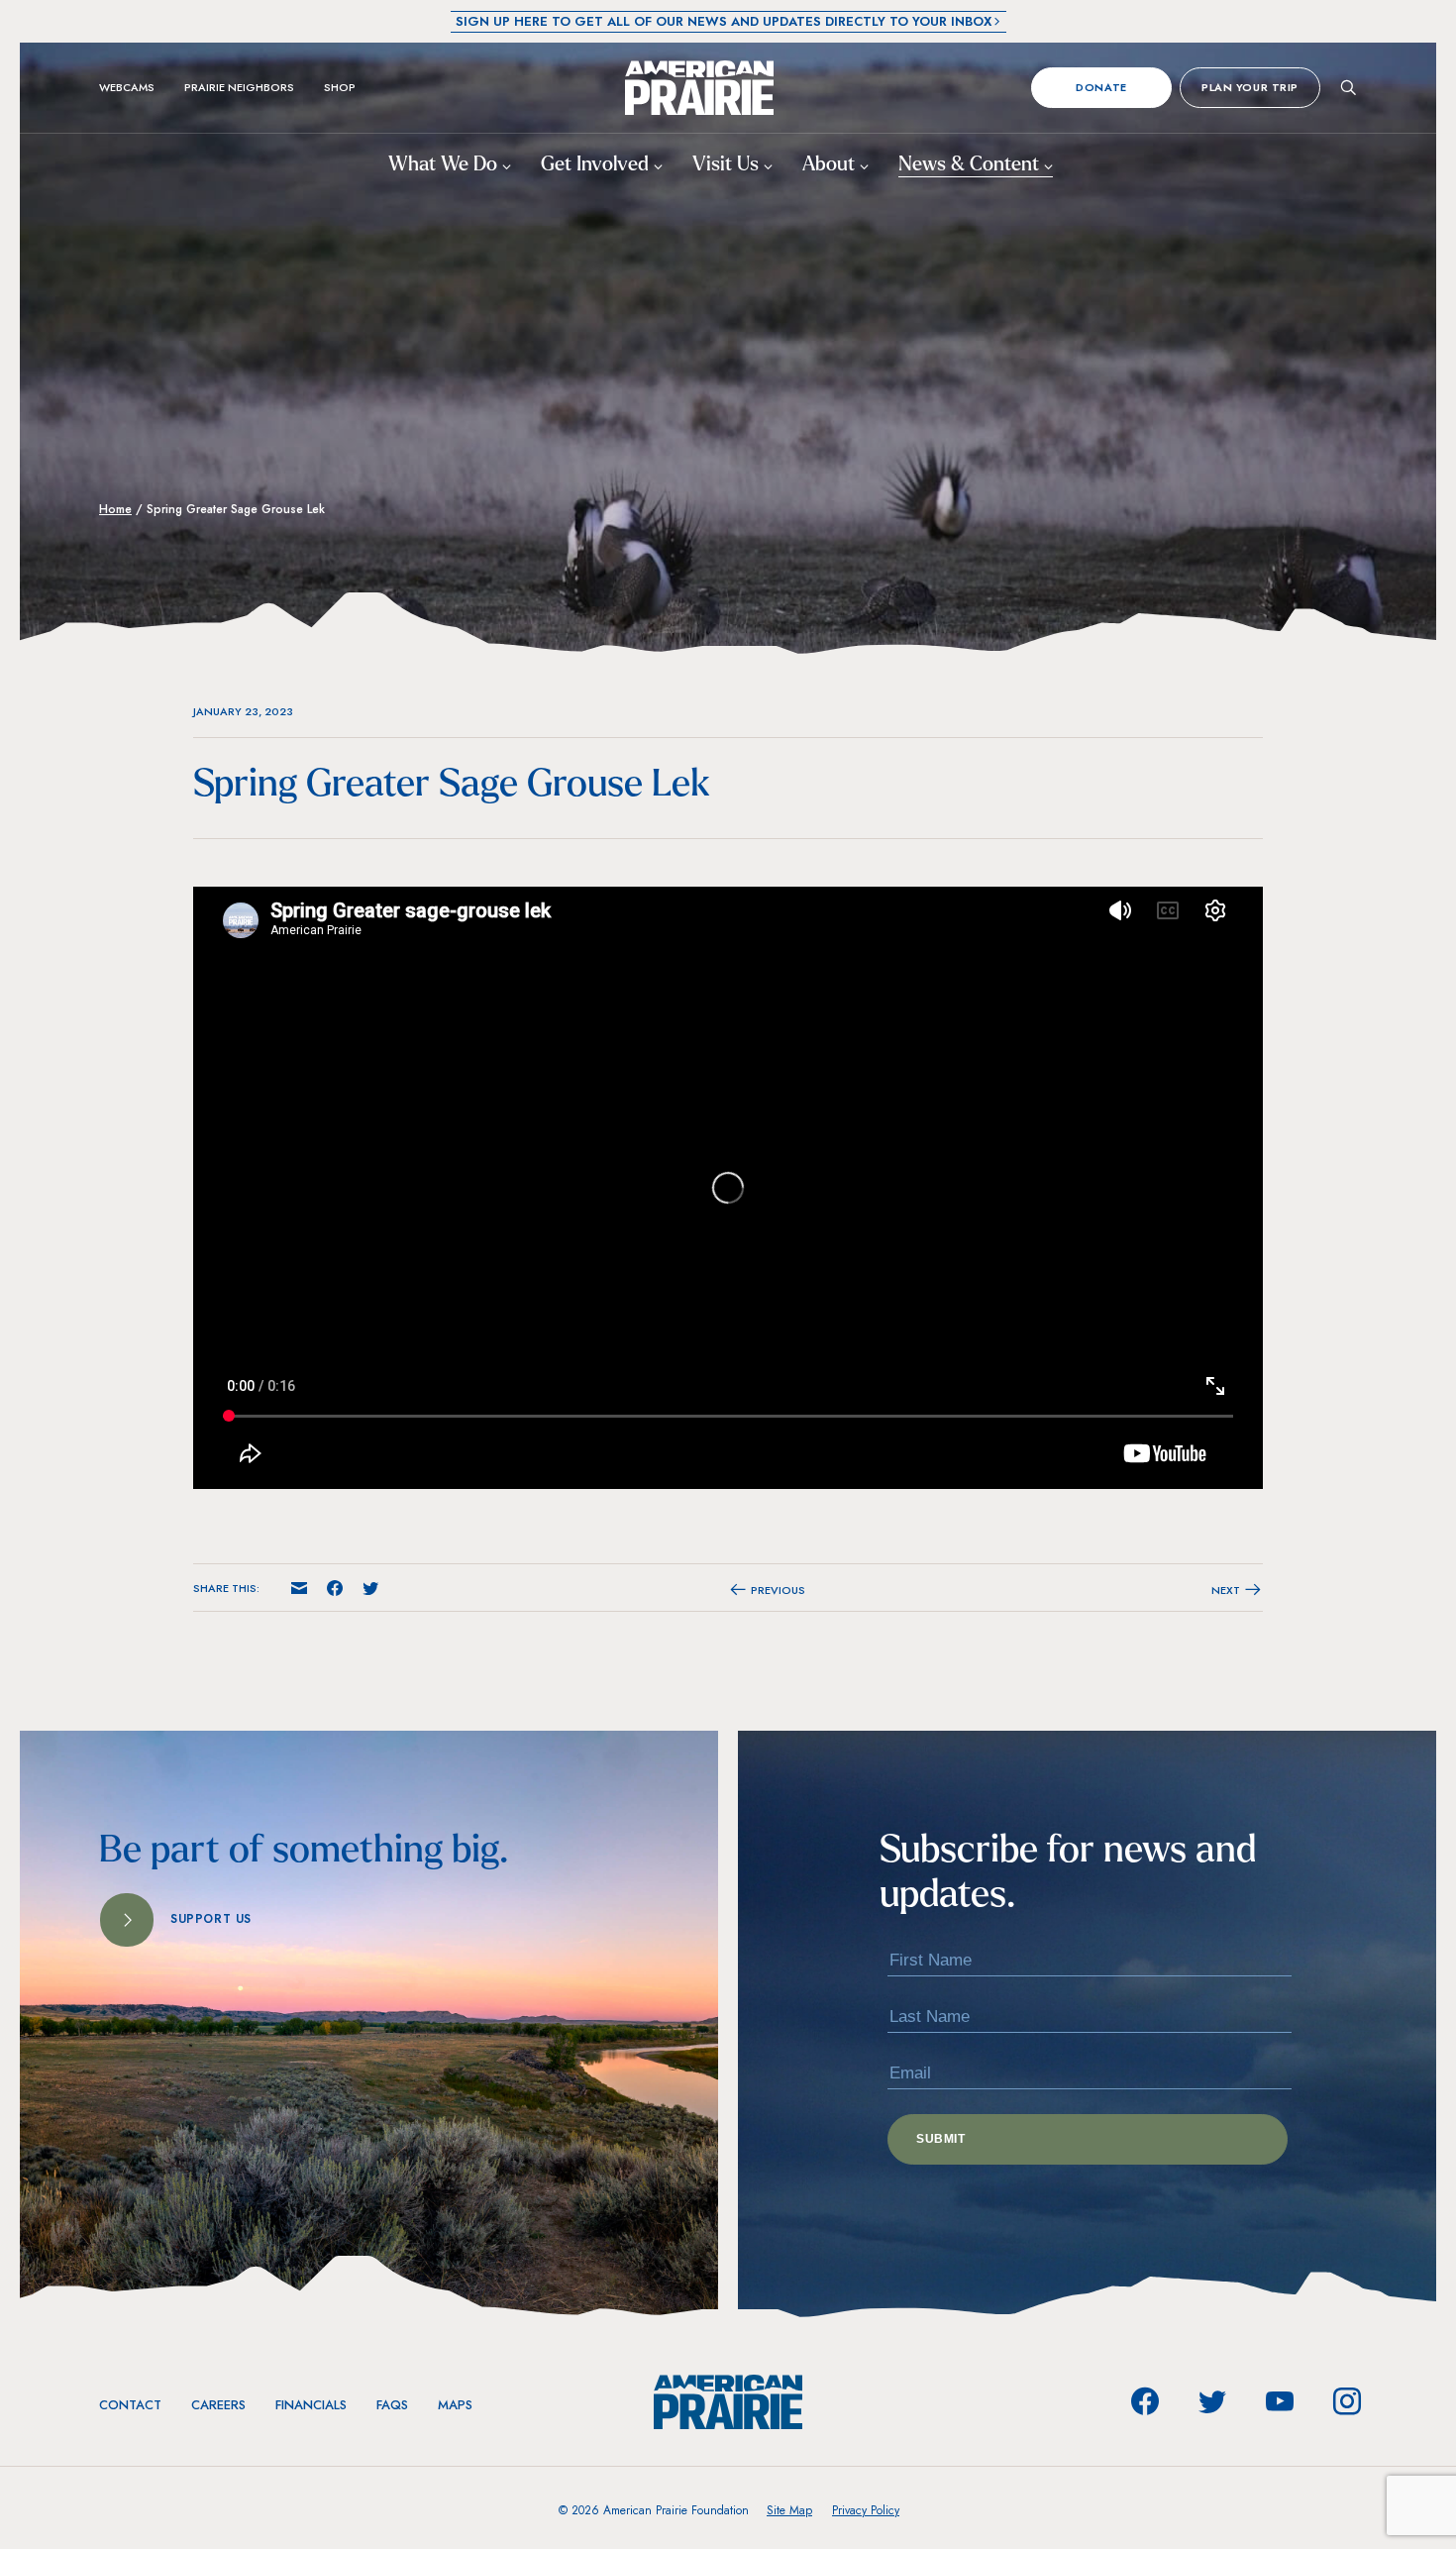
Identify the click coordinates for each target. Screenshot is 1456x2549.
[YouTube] (1280, 2401)
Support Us (211, 1919)
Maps (455, 2405)
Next (1227, 1590)
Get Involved (597, 165)
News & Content (971, 165)
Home (115, 509)
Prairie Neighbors (239, 87)
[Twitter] (1212, 2401)
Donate (1101, 87)
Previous (777, 1590)
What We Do (445, 165)
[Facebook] (1145, 2401)
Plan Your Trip (1250, 87)
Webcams (127, 87)
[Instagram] (1347, 2401)
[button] (299, 1589)
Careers (218, 2405)
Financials (311, 2405)
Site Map (789, 2510)
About (831, 165)
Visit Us (728, 165)
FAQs (392, 2405)
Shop (340, 87)
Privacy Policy (866, 2510)
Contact (130, 2405)
